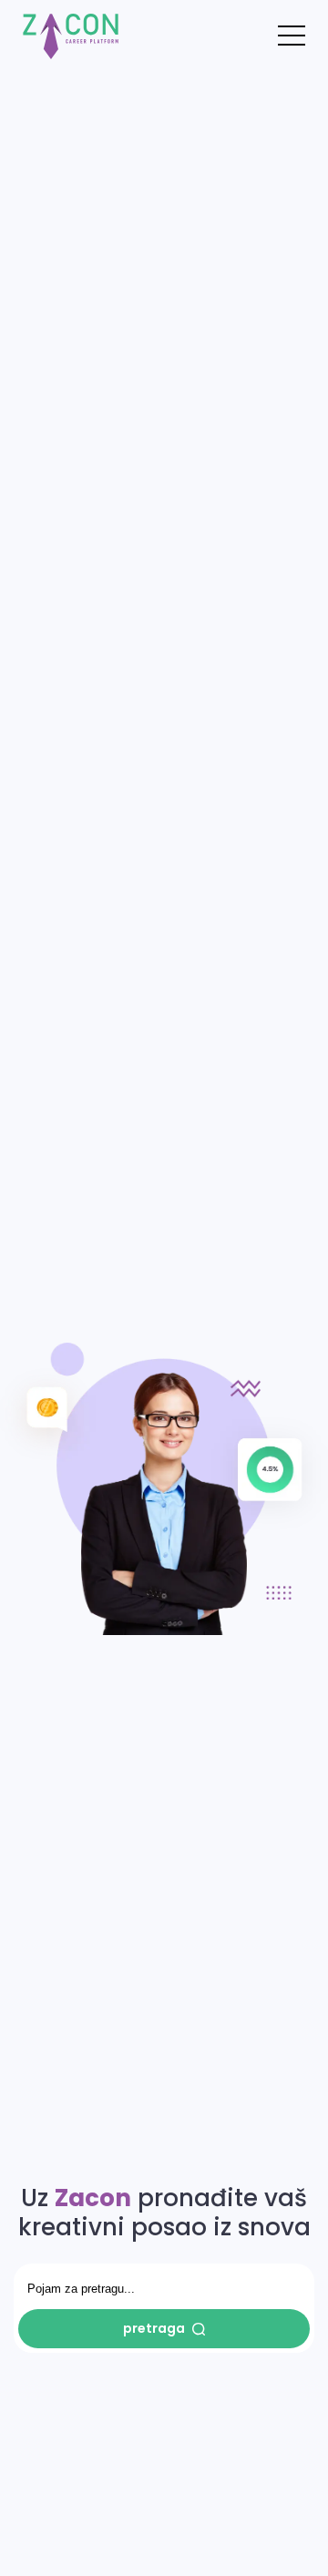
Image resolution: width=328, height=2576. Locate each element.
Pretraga (154, 2328)
